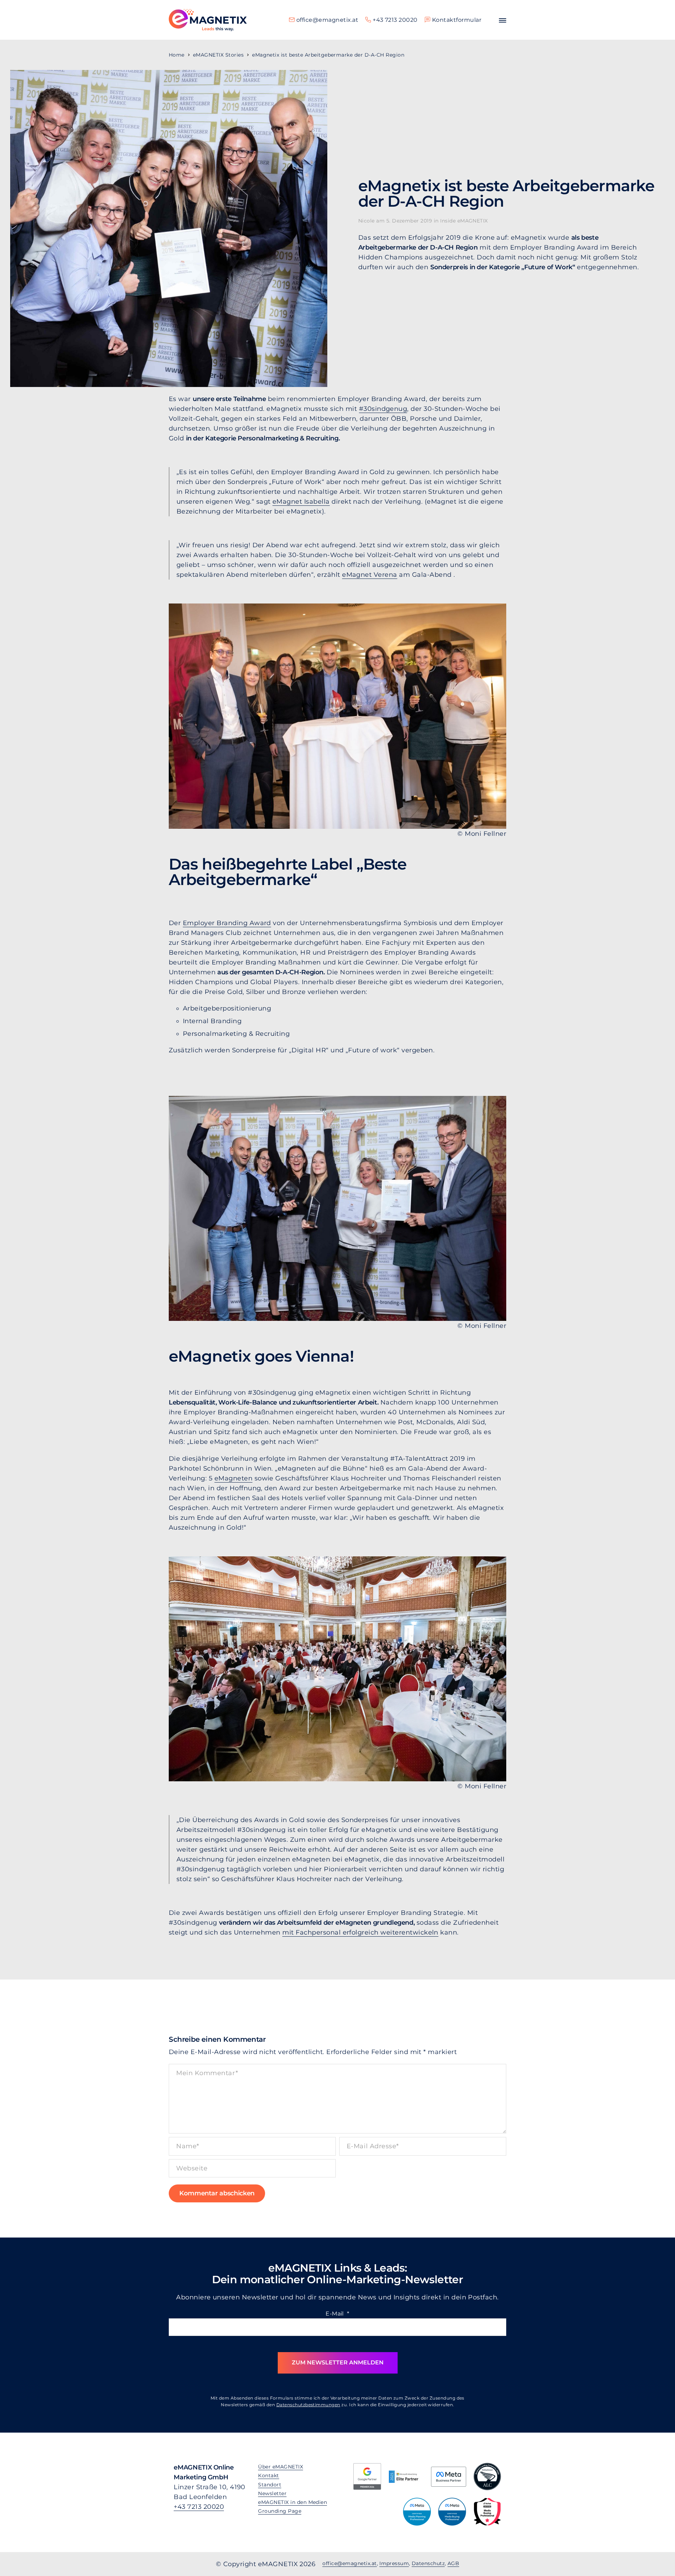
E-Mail (337, 2314)
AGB (453, 2563)
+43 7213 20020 (199, 2507)
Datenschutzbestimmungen (308, 2405)
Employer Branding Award (227, 923)
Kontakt (268, 2475)
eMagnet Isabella (301, 502)
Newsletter (272, 2493)
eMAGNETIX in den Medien (292, 2502)
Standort (270, 2485)
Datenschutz (428, 2563)
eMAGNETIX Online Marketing (208, 20)
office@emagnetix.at (349, 2563)
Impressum (394, 2563)
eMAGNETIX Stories (218, 55)
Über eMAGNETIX (281, 2467)
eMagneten (233, 1478)
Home (177, 55)
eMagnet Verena (370, 575)
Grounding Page (280, 2511)
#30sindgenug (383, 409)
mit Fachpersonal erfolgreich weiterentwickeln (360, 1932)
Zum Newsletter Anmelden (338, 2362)
